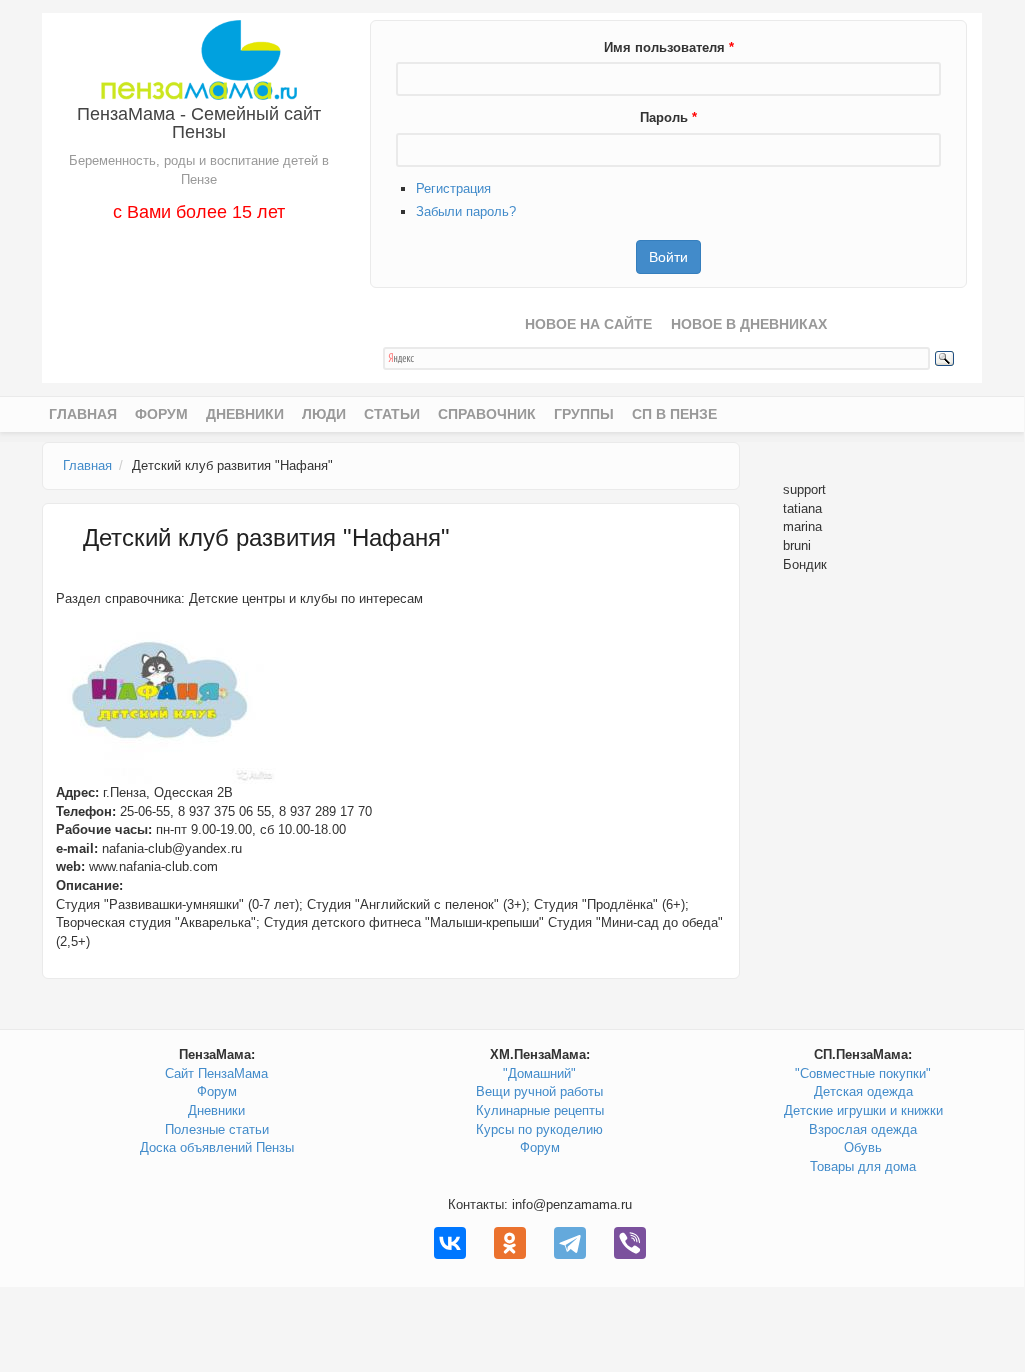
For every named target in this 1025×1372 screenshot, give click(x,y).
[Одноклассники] (510, 1243)
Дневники (245, 414)
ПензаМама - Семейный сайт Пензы (199, 123)
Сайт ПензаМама (216, 1073)
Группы (584, 414)
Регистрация (453, 188)
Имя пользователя (669, 47)
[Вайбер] (630, 1243)
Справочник (487, 414)
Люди (324, 414)
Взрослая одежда (863, 1129)
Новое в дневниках (749, 324)
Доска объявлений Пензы (217, 1147)
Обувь (863, 1147)
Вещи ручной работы (539, 1091)
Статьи (392, 414)
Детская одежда (863, 1091)
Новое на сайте (588, 324)
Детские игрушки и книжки (863, 1110)
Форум (161, 414)
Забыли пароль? (466, 211)
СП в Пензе (674, 414)
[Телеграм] (570, 1243)
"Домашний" (539, 1073)
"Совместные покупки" (863, 1073)
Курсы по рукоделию (539, 1129)
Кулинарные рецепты (540, 1110)
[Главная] (198, 58)
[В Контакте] (450, 1243)
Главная (83, 414)
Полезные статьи (217, 1129)
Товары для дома (863, 1166)
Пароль (668, 117)
